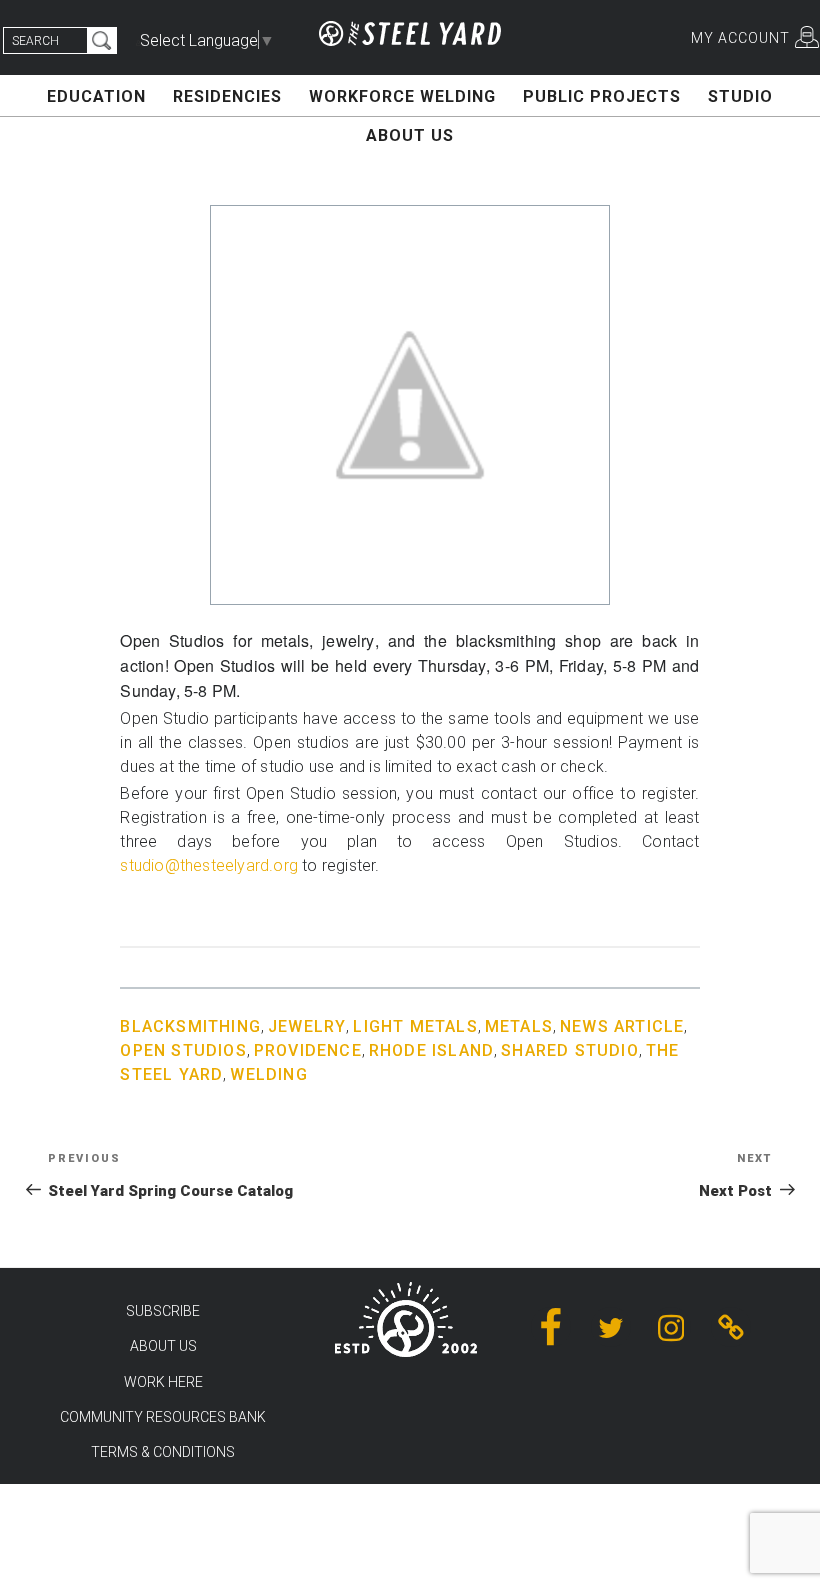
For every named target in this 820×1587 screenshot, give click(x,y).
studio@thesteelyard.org (209, 865)
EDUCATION (96, 96)
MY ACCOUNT (740, 38)
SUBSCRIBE (163, 1311)
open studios (183, 1050)
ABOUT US (410, 135)
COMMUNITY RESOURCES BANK (163, 1417)
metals (519, 1026)
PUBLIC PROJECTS (602, 96)
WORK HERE (163, 1382)
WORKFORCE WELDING (402, 96)
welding (268, 1074)
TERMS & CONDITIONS (163, 1452)
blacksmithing (190, 1026)
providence (308, 1050)
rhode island (431, 1050)
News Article (622, 1026)
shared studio (570, 1050)
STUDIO (740, 96)
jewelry (307, 1026)
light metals (415, 1026)
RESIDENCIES (227, 96)
